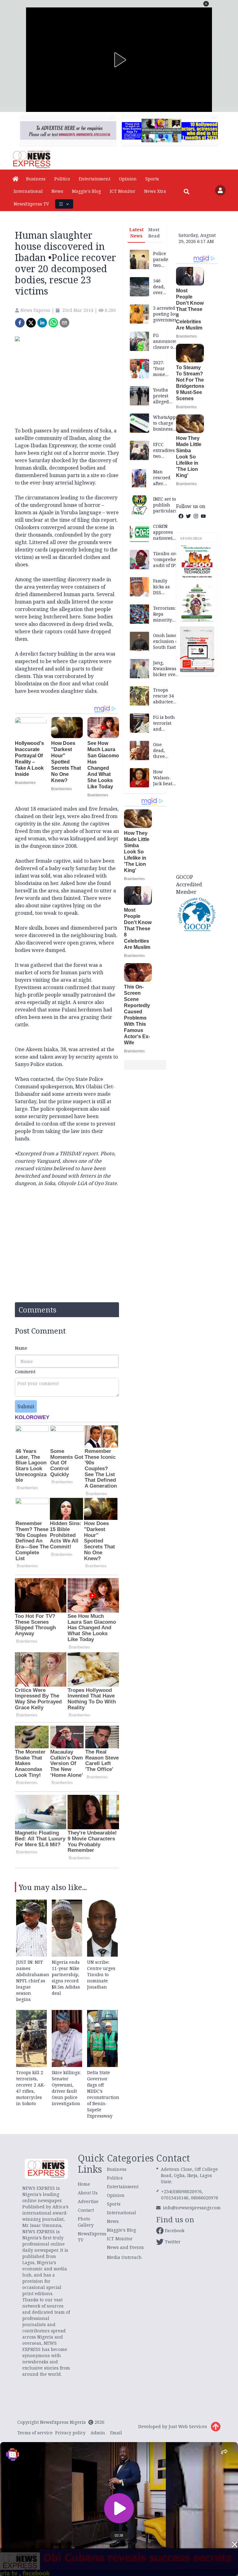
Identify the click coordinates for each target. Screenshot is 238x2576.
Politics (62, 179)
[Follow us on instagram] (196, 516)
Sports (152, 179)
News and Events (125, 2247)
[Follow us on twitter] (188, 516)
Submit (26, 1406)
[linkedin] (42, 323)
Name (21, 1348)
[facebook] (20, 323)
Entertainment (95, 179)
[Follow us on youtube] (203, 516)
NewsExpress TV (31, 204)
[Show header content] (64, 204)
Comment (25, 1372)
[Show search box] (187, 192)
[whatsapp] (53, 323)
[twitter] (31, 323)
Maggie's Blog (86, 191)
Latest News (136, 233)
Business (36, 179)
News (57, 191)
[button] (206, 4)
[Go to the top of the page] (216, 2427)
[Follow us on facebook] (181, 516)
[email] (64, 323)
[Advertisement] (197, 774)
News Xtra (155, 191)
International (28, 191)
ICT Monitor (123, 191)
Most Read (154, 233)
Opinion (128, 179)
